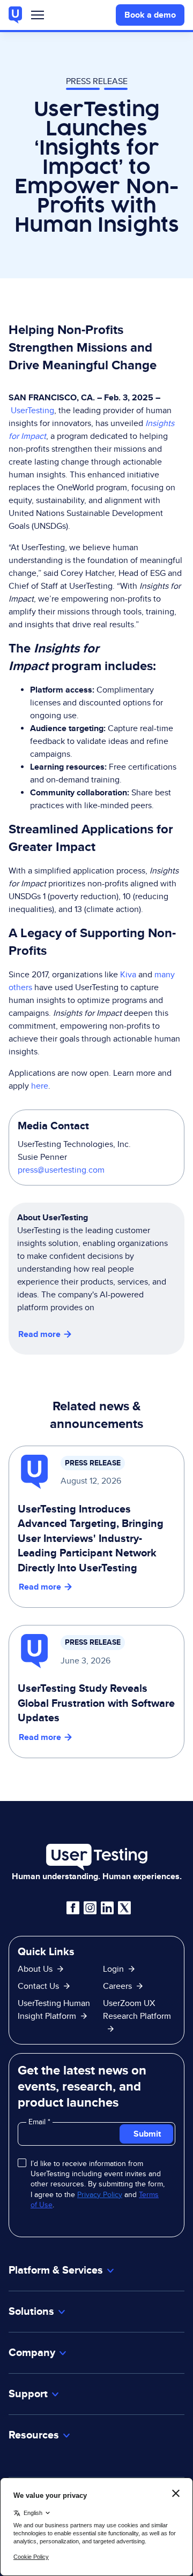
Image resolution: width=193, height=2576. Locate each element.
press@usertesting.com (61, 1170)
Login (113, 1969)
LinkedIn (107, 1908)
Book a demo (150, 15)
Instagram (90, 1908)
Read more (39, 1334)
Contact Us (38, 1986)
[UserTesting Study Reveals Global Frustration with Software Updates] (96, 1692)
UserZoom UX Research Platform (137, 2009)
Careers (117, 1986)
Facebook (73, 1908)
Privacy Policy (100, 2194)
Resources (34, 2435)
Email (38, 2122)
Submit (147, 2134)
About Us (35, 1969)
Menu (38, 17)
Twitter (124, 1908)
